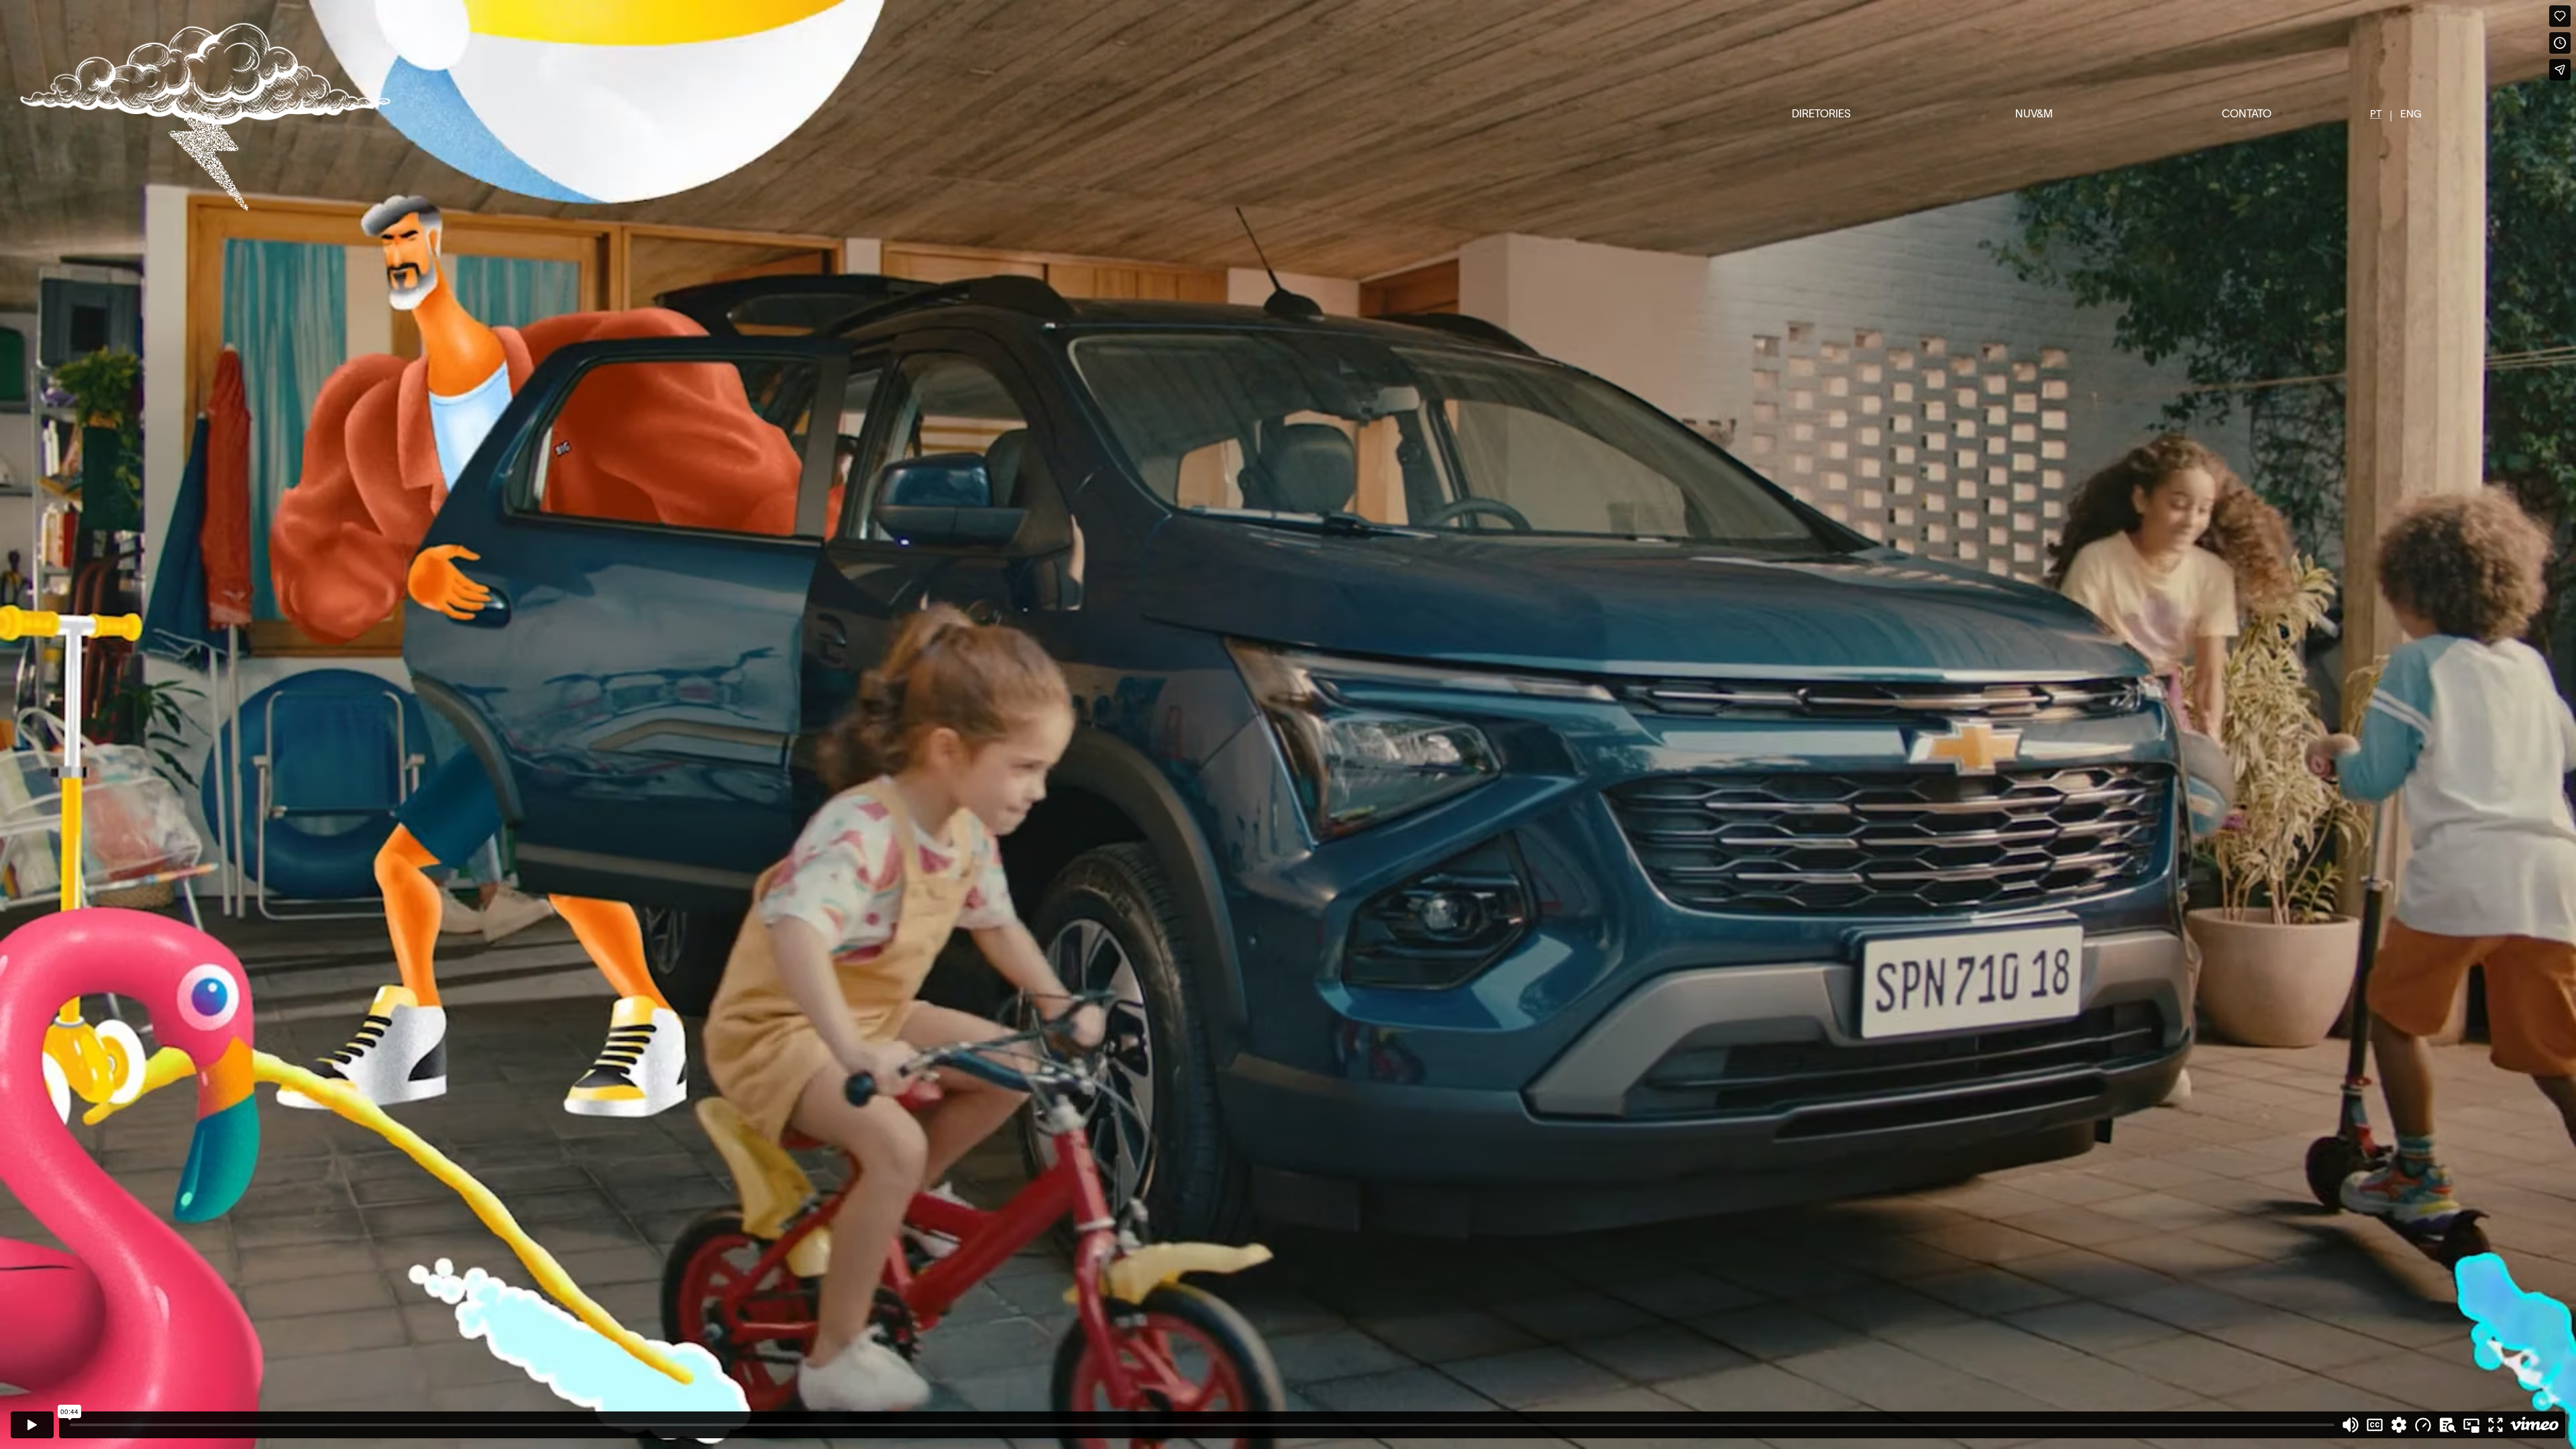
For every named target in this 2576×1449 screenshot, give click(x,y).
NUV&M (2034, 115)
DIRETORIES (1821, 115)
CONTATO (2247, 115)
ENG (2411, 115)
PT (2376, 115)
